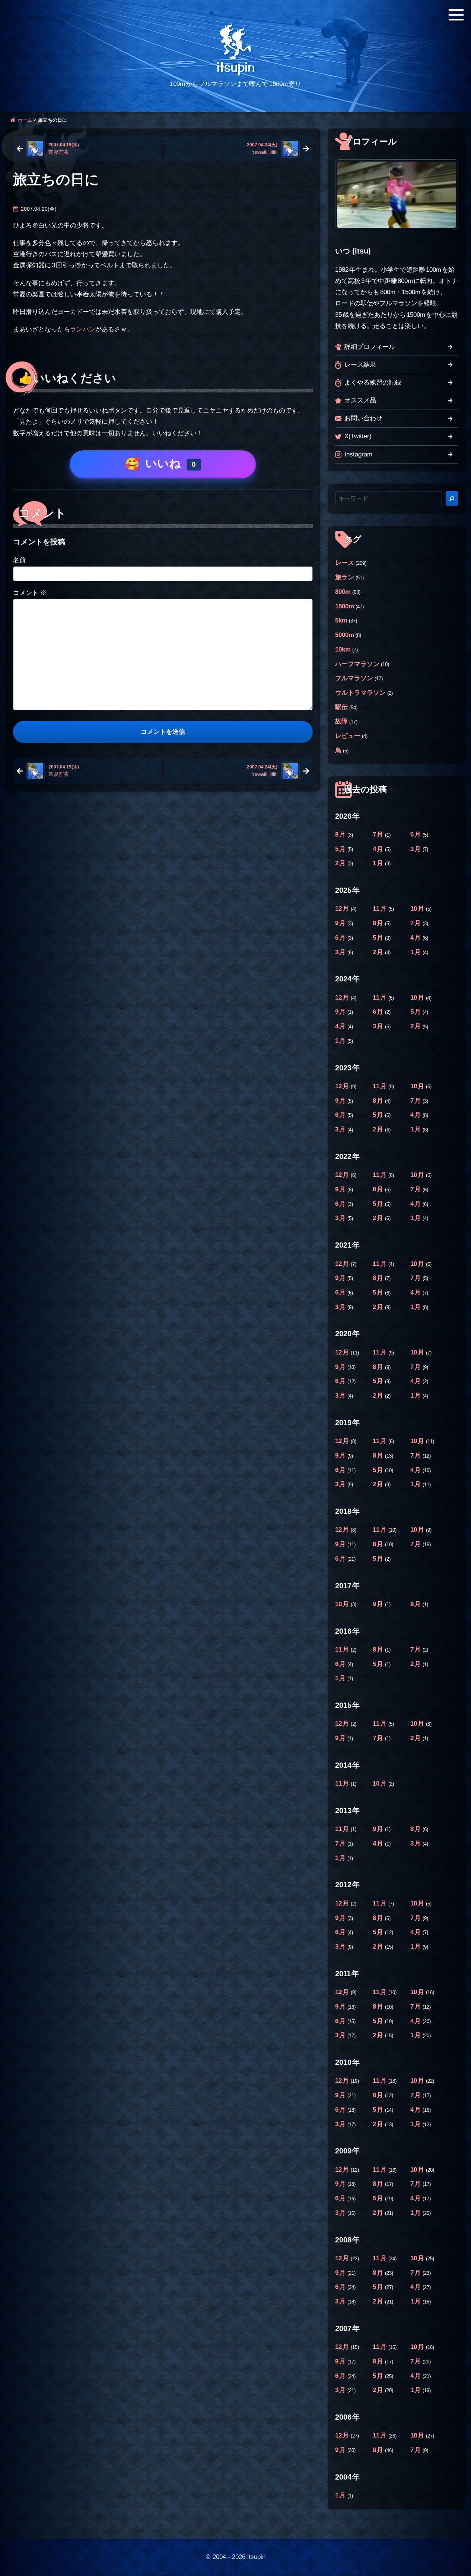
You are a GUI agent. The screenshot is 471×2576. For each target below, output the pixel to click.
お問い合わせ (363, 418)
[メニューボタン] (456, 15)
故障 (341, 721)
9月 (341, 923)
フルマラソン (354, 678)
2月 (341, 863)
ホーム (25, 120)
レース (345, 563)
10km (343, 649)
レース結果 (360, 365)
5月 (341, 849)
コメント (30, 593)
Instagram (358, 454)
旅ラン (345, 577)
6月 (416, 835)
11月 (381, 909)
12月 (343, 909)
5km (341, 620)
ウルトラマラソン (360, 693)
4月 (379, 849)
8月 (341, 835)
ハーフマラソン (357, 664)
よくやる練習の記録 (373, 383)
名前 (19, 560)
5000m (345, 635)
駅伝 (341, 707)
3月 (416, 849)
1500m (345, 606)
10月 (418, 909)
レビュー (348, 736)
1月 (379, 863)
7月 (379, 835)
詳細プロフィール (370, 347)
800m (343, 592)
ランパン (83, 329)
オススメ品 (360, 400)
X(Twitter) (358, 436)
